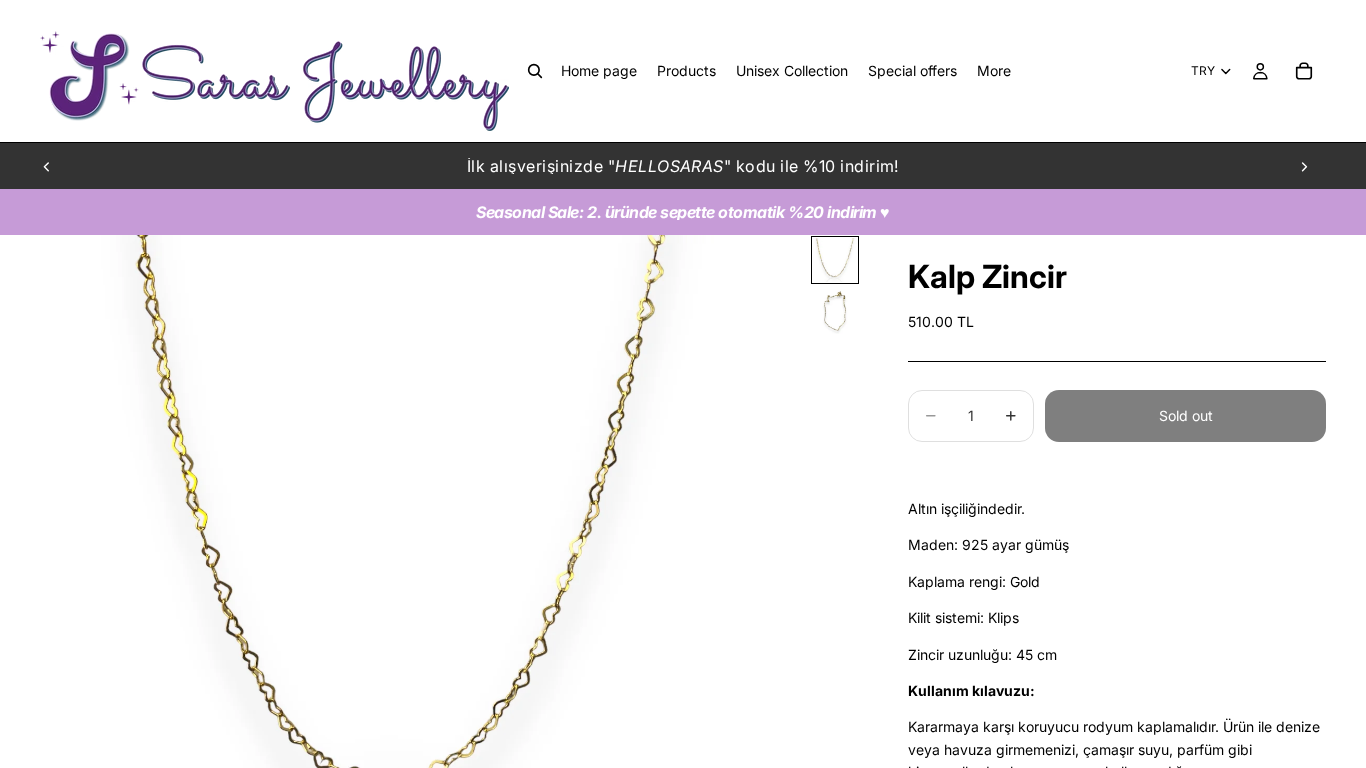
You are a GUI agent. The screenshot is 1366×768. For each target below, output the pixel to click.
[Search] (535, 71)
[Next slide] (1304, 166)
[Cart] (1304, 71)
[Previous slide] (47, 166)
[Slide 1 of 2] (835, 260)
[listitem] (994, 71)
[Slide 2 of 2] (835, 312)
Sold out (1186, 415)
